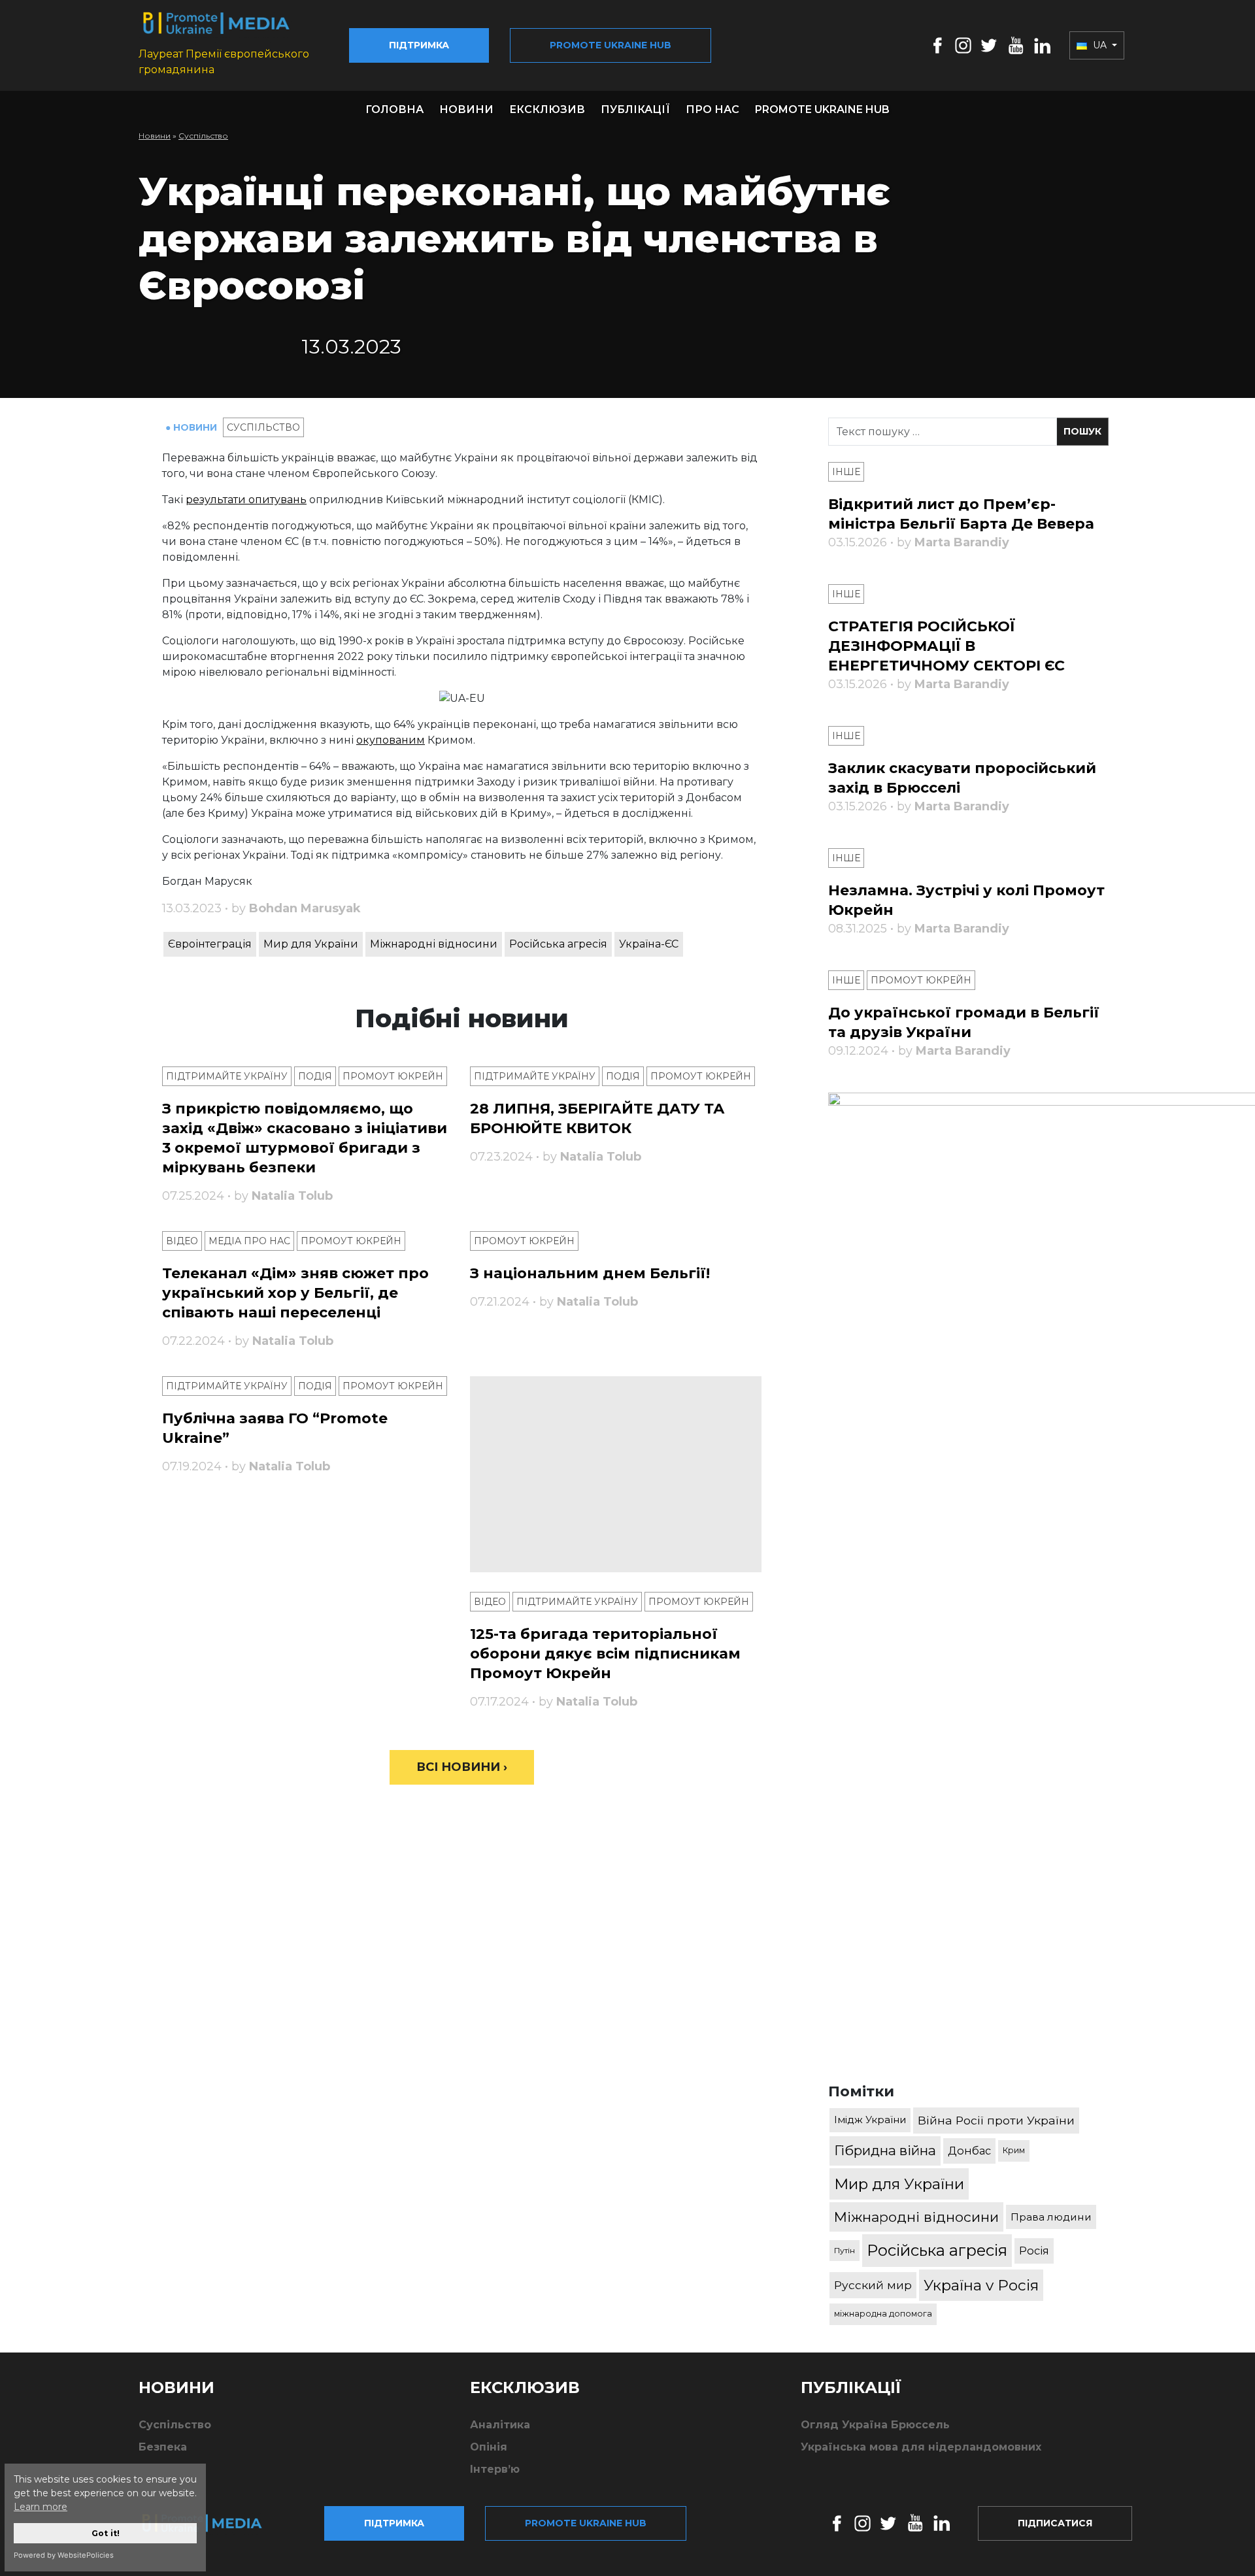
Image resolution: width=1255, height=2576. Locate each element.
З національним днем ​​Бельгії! (590, 1273)
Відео (182, 1241)
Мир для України (311, 944)
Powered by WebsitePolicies (64, 2555)
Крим (1014, 2150)
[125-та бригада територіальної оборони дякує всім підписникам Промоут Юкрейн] (616, 1474)
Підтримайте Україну (227, 1076)
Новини (466, 109)
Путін (845, 2250)
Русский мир (873, 2285)
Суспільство (203, 136)
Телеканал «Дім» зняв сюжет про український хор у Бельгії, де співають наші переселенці (295, 1293)
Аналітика (500, 2425)
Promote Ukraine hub (611, 45)
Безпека (163, 2447)
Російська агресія (558, 944)
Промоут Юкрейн (393, 1076)
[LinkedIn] (1042, 45)
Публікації (635, 109)
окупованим (391, 740)
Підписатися (1055, 2523)
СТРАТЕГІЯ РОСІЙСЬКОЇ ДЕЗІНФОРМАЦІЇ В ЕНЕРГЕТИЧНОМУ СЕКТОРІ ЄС (946, 646)
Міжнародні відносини (434, 944)
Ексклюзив (547, 109)
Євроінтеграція (210, 944)
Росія (1034, 2251)
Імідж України (870, 2120)
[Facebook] (938, 45)
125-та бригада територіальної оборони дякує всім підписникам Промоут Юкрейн (605, 1654)
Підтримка (419, 45)
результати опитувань (246, 500)
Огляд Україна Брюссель (875, 2425)
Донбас (969, 2151)
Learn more (41, 2507)
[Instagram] (963, 45)
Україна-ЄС (649, 944)
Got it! (106, 2533)
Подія (315, 1076)
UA (1100, 45)
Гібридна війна (885, 2150)
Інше (846, 472)
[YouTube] (1016, 45)
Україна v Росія (981, 2285)
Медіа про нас (249, 1241)
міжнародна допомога (883, 2314)
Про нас (712, 109)
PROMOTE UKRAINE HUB (822, 109)
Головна (394, 109)
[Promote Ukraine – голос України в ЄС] (212, 2523)
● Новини (192, 427)
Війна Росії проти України (996, 2120)
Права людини (1051, 2217)
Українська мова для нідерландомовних (921, 2447)
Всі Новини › (462, 1767)
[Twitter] (989, 45)
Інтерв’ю (495, 2469)
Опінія (489, 2447)
